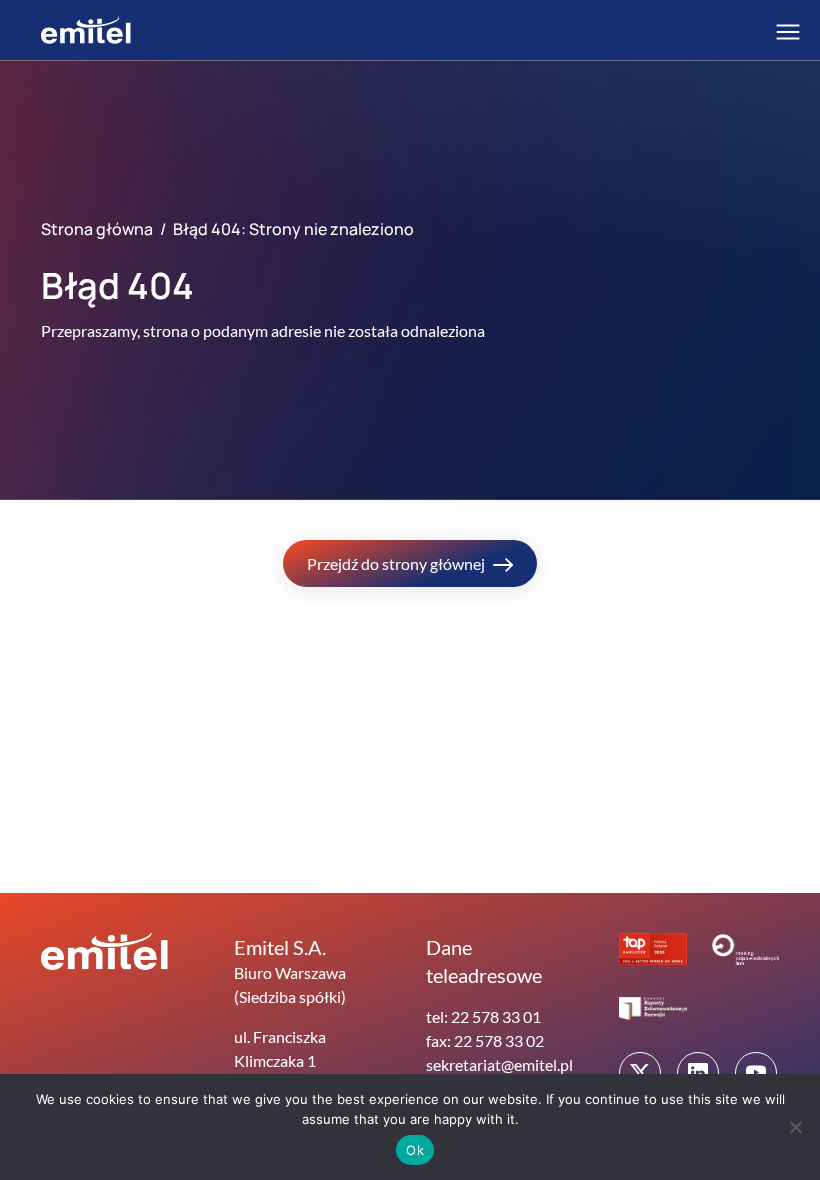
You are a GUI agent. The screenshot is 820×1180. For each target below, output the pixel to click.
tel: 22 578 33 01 (483, 1016)
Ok (415, 1150)
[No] (795, 1127)
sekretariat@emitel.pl (499, 1064)
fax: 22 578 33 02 (485, 1040)
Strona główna (97, 229)
